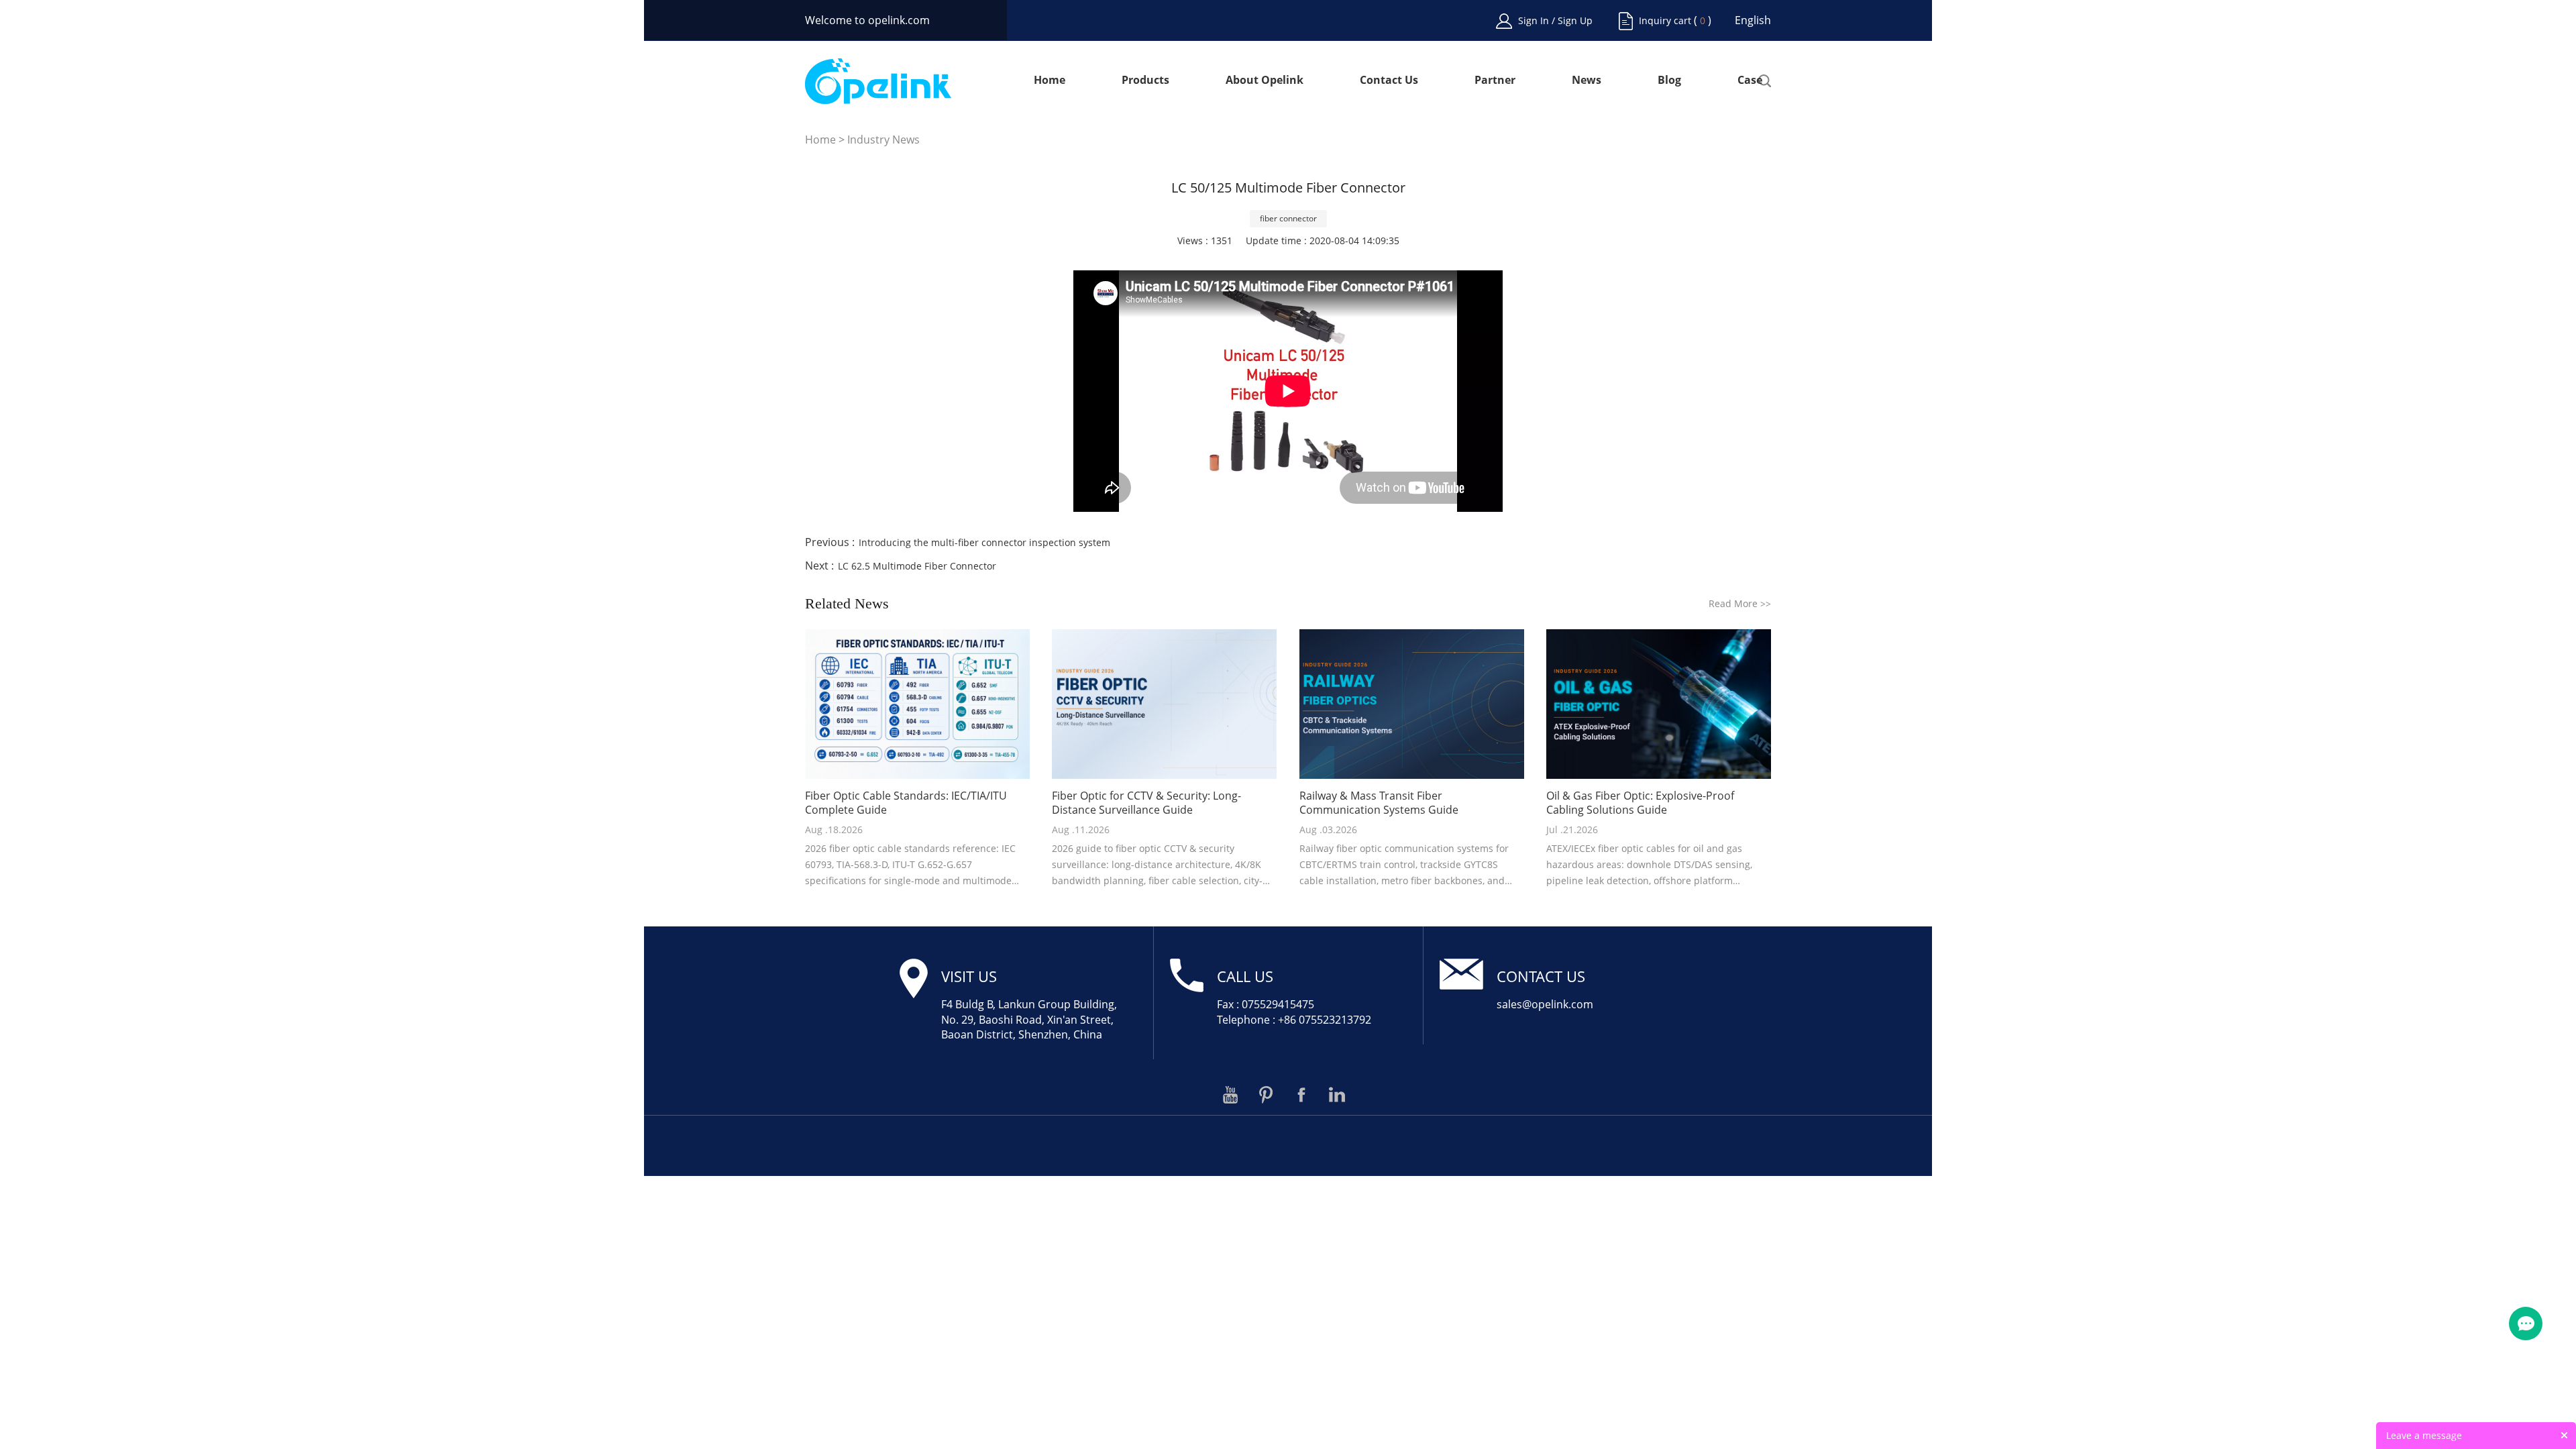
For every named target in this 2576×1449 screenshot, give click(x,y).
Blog (1669, 81)
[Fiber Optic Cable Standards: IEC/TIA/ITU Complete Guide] (917, 704)
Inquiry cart (1665, 20)
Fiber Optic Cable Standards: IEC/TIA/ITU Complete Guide (906, 803)
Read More (1740, 603)
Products (1145, 81)
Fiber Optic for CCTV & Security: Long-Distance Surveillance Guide (1146, 803)
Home (1050, 81)
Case (1750, 81)
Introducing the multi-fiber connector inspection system (984, 542)
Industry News (883, 140)
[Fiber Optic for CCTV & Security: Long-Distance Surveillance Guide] (1164, 704)
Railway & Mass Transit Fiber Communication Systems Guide (1379, 803)
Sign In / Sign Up (1555, 20)
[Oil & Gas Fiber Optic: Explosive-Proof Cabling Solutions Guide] (1659, 704)
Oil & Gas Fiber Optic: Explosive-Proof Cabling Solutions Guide (1640, 803)
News (1587, 81)
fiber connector (1288, 218)
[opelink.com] (878, 81)
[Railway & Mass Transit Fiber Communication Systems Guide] (1412, 704)
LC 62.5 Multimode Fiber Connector (917, 566)
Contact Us (1389, 81)
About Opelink (1265, 81)
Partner (1495, 81)
